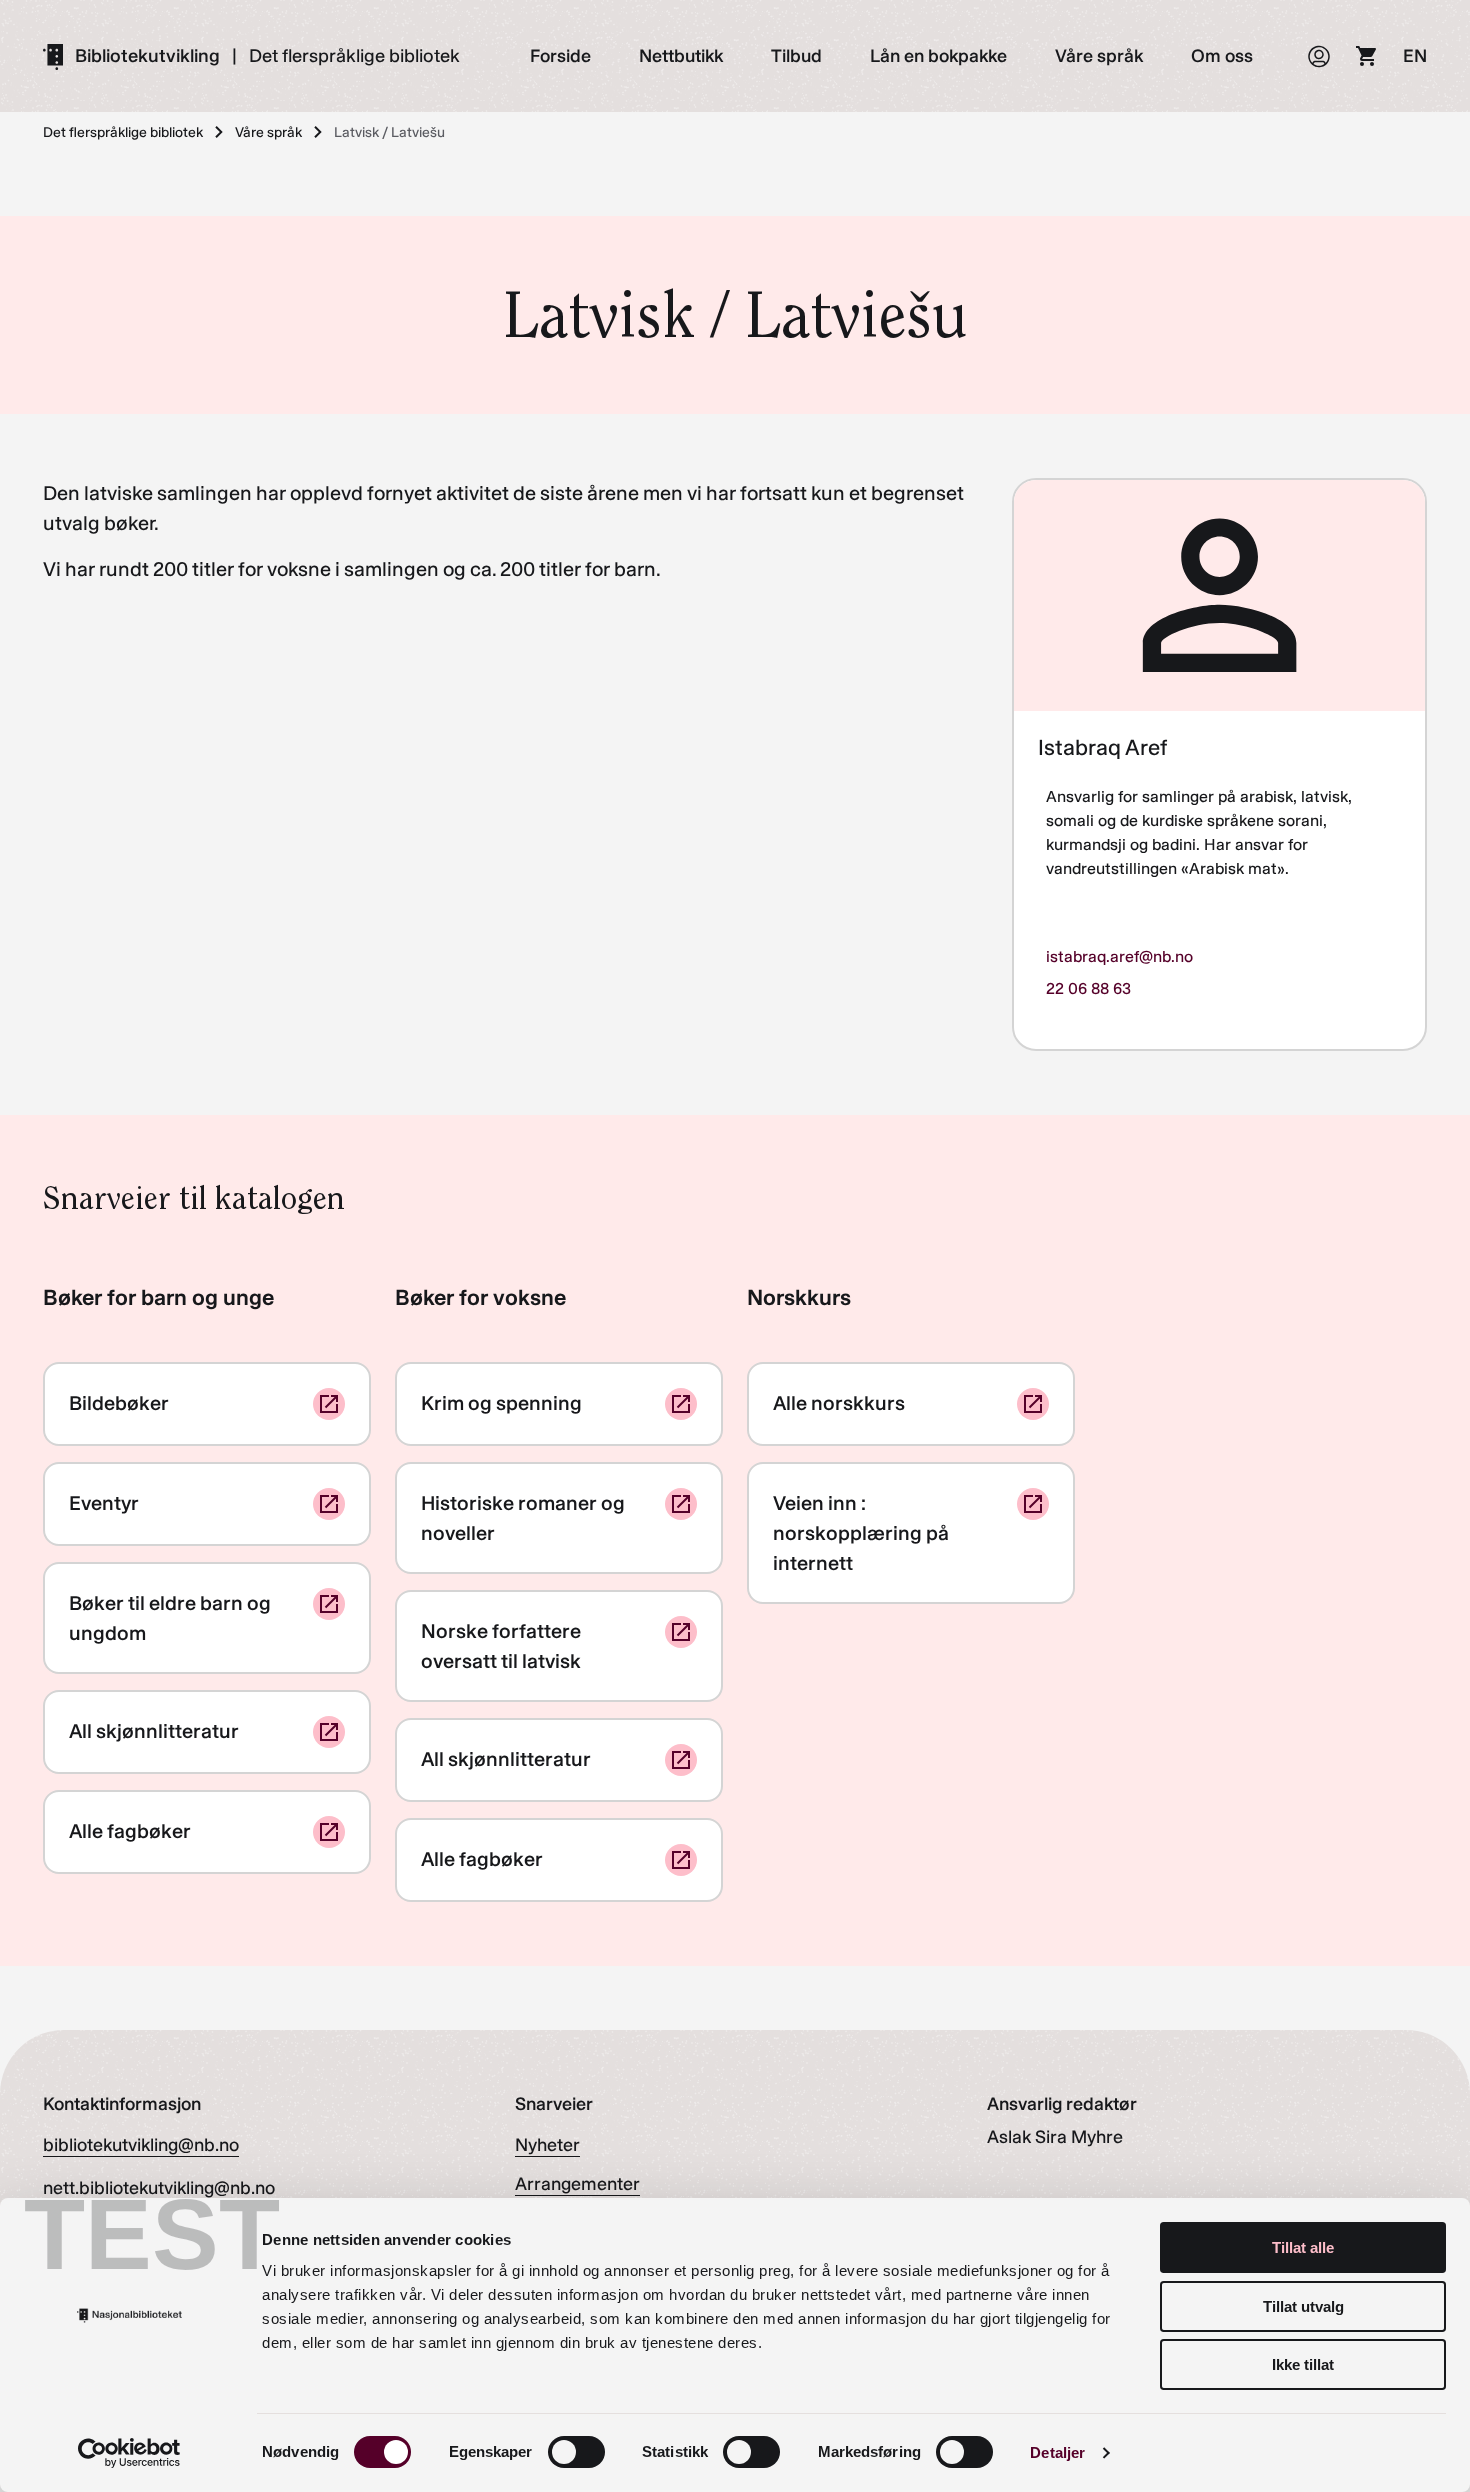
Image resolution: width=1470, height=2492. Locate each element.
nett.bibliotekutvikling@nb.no (159, 2188)
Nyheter (547, 2145)
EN (1415, 56)
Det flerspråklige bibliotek (354, 56)
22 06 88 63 (1088, 988)
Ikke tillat (1303, 2364)
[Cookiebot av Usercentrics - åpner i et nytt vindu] (129, 2453)
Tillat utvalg (1303, 2306)
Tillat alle (1303, 2247)
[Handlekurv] (1367, 56)
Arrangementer (577, 2184)
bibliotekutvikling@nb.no (141, 2145)
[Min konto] (1319, 56)
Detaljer (1057, 2452)
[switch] (576, 2452)
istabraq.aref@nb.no (1119, 956)
